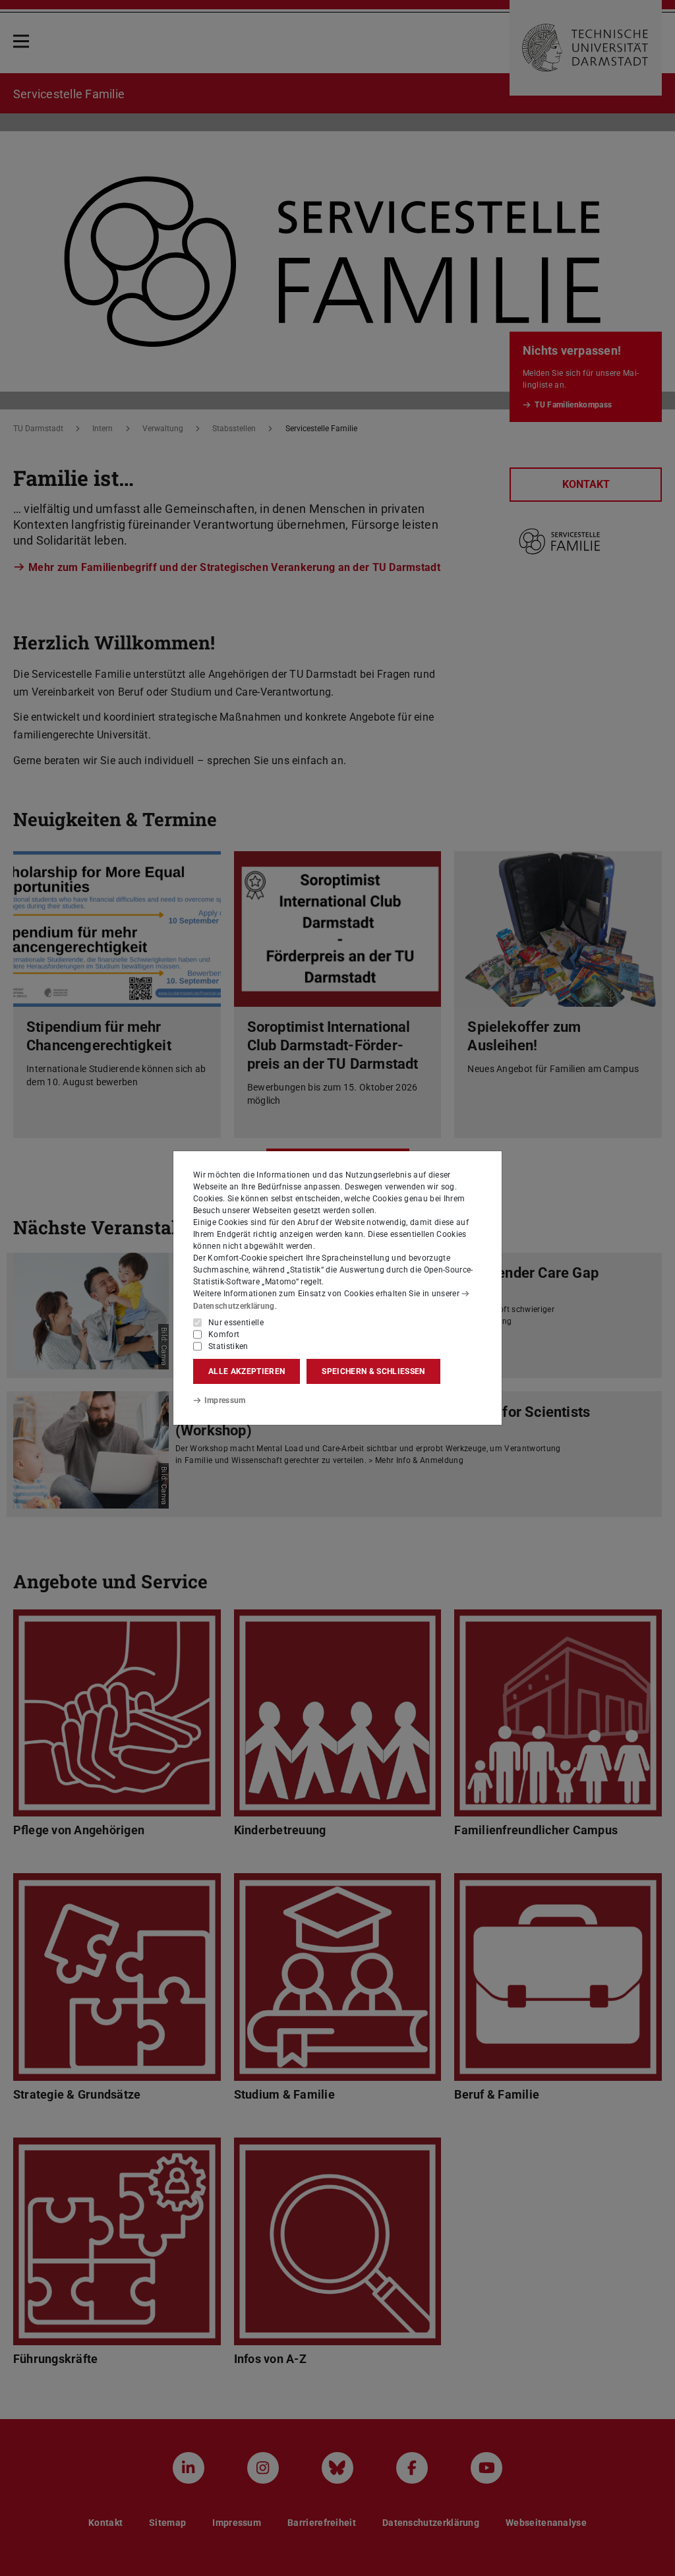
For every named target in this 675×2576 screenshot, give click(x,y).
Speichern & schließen (373, 1371)
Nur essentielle (236, 1323)
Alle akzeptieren (247, 1371)
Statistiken (228, 1346)
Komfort (224, 1334)
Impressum (225, 1400)
